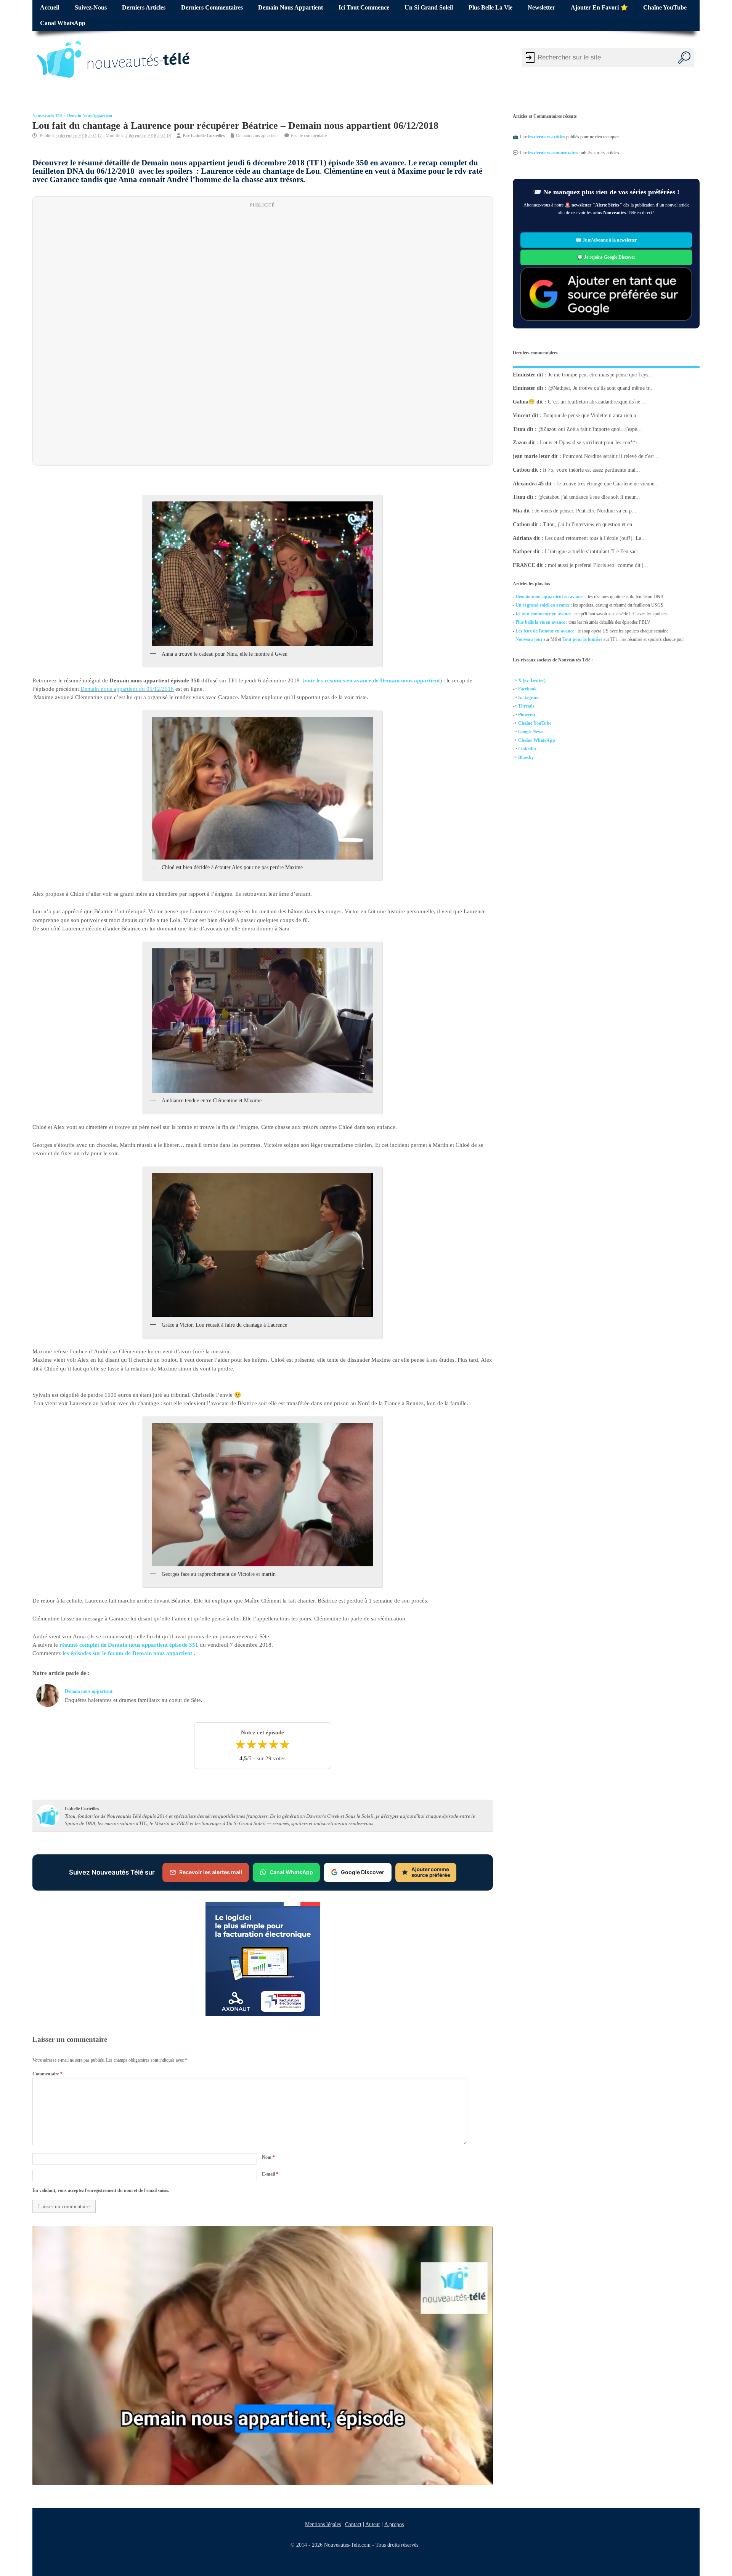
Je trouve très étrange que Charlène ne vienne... (608, 483)
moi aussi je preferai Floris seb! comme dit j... (598, 565)
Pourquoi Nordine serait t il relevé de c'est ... (611, 456)
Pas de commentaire (309, 136)
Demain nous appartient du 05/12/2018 (127, 689)
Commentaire (47, 2073)
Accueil (50, 8)
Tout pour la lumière (582, 639)
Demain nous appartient (291, 8)
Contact (353, 2524)
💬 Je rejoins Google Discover (606, 257)
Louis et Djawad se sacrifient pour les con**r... (591, 443)
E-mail (270, 2174)
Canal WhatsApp (63, 23)
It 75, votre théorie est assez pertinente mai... (592, 470)
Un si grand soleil (429, 8)
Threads (526, 706)
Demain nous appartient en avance (549, 597)
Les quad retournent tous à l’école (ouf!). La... (595, 538)
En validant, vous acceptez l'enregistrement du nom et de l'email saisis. (101, 2190)
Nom (268, 2157)
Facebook (527, 689)
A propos (394, 2524)
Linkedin (527, 749)
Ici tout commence (364, 8)
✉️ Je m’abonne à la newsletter (606, 240)
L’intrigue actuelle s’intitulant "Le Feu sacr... (594, 552)
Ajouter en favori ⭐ (599, 8)
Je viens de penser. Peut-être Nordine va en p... (586, 511)
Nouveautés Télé (47, 116)
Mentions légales (323, 2524)
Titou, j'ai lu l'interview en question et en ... (591, 524)
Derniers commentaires (212, 8)
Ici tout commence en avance (543, 614)
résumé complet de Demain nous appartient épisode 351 (129, 1645)
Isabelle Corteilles (208, 136)
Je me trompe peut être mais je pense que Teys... (600, 374)
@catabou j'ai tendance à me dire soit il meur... (589, 497)
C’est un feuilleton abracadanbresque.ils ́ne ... (597, 402)
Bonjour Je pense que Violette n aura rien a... (592, 415)
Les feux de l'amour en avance (545, 631)
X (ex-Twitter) (532, 680)
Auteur (373, 2524)
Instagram (528, 698)
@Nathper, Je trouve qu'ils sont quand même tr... (601, 388)
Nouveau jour (529, 639)
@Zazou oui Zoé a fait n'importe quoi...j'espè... (590, 429)
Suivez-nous (91, 8)
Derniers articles (144, 8)
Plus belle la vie (490, 8)
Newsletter (541, 8)
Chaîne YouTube (665, 8)
